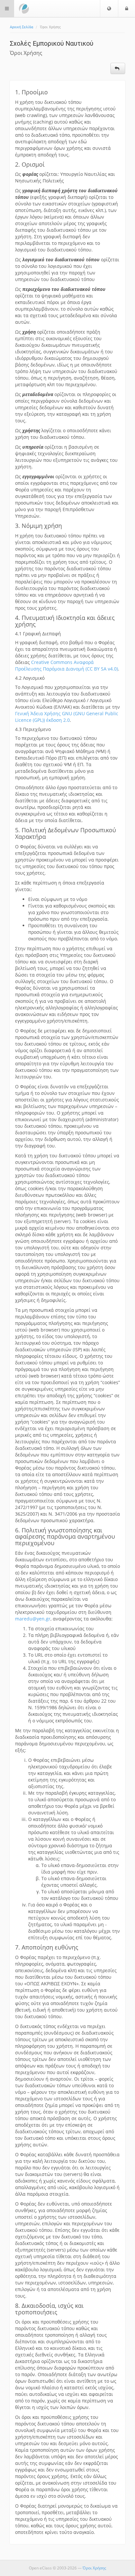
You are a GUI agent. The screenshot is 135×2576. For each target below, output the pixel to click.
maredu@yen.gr (33, 1619)
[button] (109, 9)
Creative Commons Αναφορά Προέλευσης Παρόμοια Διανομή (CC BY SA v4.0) (67, 665)
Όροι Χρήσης (94, 2568)
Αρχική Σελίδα (21, 27)
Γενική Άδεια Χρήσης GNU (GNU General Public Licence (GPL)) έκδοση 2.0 (67, 717)
